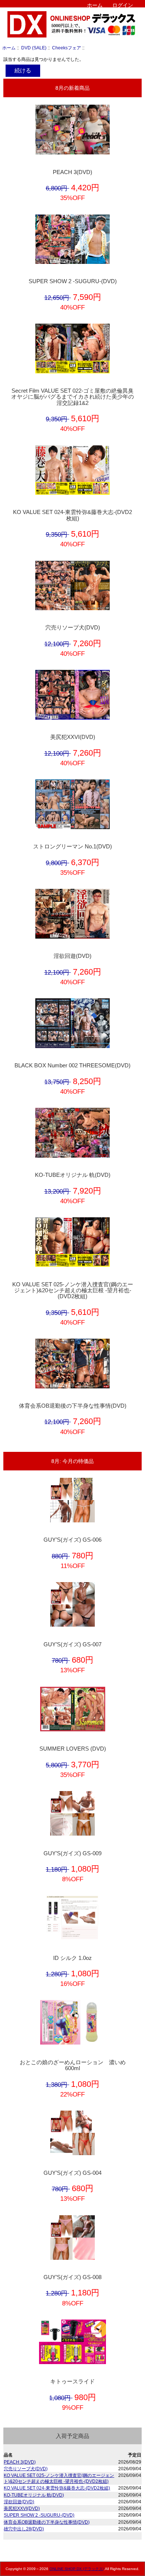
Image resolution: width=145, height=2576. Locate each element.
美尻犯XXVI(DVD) (73, 737)
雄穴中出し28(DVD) (24, 2529)
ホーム (95, 5)
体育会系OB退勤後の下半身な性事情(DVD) (73, 1406)
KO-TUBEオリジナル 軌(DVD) (73, 1175)
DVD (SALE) (34, 48)
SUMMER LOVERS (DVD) (73, 1749)
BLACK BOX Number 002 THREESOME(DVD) (72, 1066)
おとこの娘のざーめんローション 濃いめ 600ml (75, 2065)
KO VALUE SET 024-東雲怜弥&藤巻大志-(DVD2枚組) (72, 515)
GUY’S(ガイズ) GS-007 (72, 1644)
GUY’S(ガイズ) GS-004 (72, 2173)
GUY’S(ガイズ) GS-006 (72, 1540)
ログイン (123, 5)
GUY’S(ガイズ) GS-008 (72, 2277)
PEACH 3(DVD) (72, 172)
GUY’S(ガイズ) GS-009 (72, 1853)
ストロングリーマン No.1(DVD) (72, 847)
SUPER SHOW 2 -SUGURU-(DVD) (73, 281)
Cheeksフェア (67, 48)
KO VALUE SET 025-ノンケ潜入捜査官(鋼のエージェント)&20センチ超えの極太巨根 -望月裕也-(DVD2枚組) (73, 1290)
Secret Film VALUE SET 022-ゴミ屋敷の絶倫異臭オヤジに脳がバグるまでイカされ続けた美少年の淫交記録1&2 (72, 397)
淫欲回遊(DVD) (72, 956)
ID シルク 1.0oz (72, 1958)
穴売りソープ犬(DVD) (73, 628)
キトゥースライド (72, 2382)
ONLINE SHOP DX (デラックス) (77, 2569)
